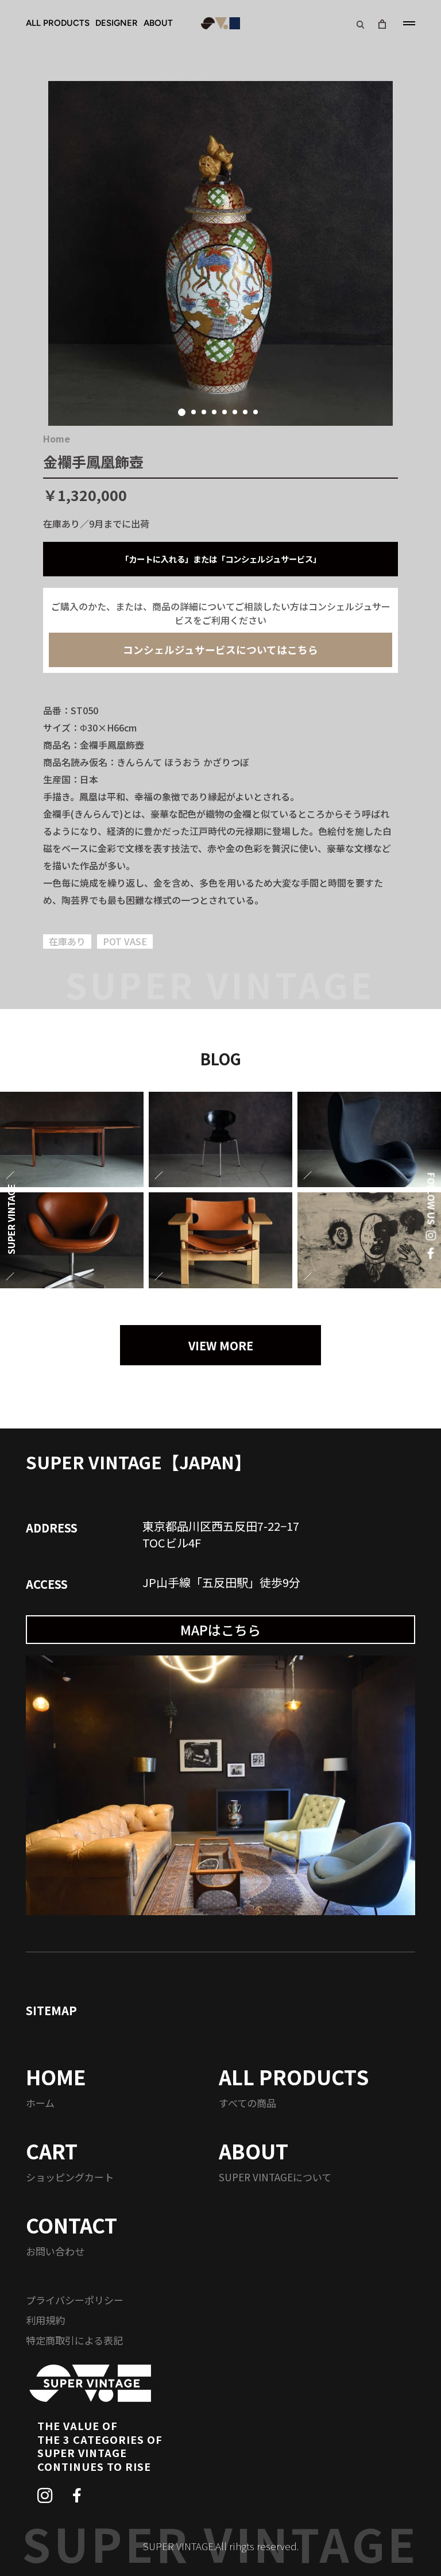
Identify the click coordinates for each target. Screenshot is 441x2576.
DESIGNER (117, 23)
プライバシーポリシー (75, 2300)
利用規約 (45, 2320)
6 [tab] (235, 412)
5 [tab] (225, 412)
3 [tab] (204, 412)
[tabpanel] (220, 253)
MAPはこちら (220, 1630)
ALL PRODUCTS (58, 23)
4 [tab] (214, 412)
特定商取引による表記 (74, 2340)
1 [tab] (182, 412)
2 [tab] (194, 412)
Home (57, 438)
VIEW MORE (221, 1345)
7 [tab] (245, 412)
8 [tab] (256, 412)
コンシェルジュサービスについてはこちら (220, 650)
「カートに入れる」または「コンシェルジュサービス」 (221, 559)
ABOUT (158, 23)
